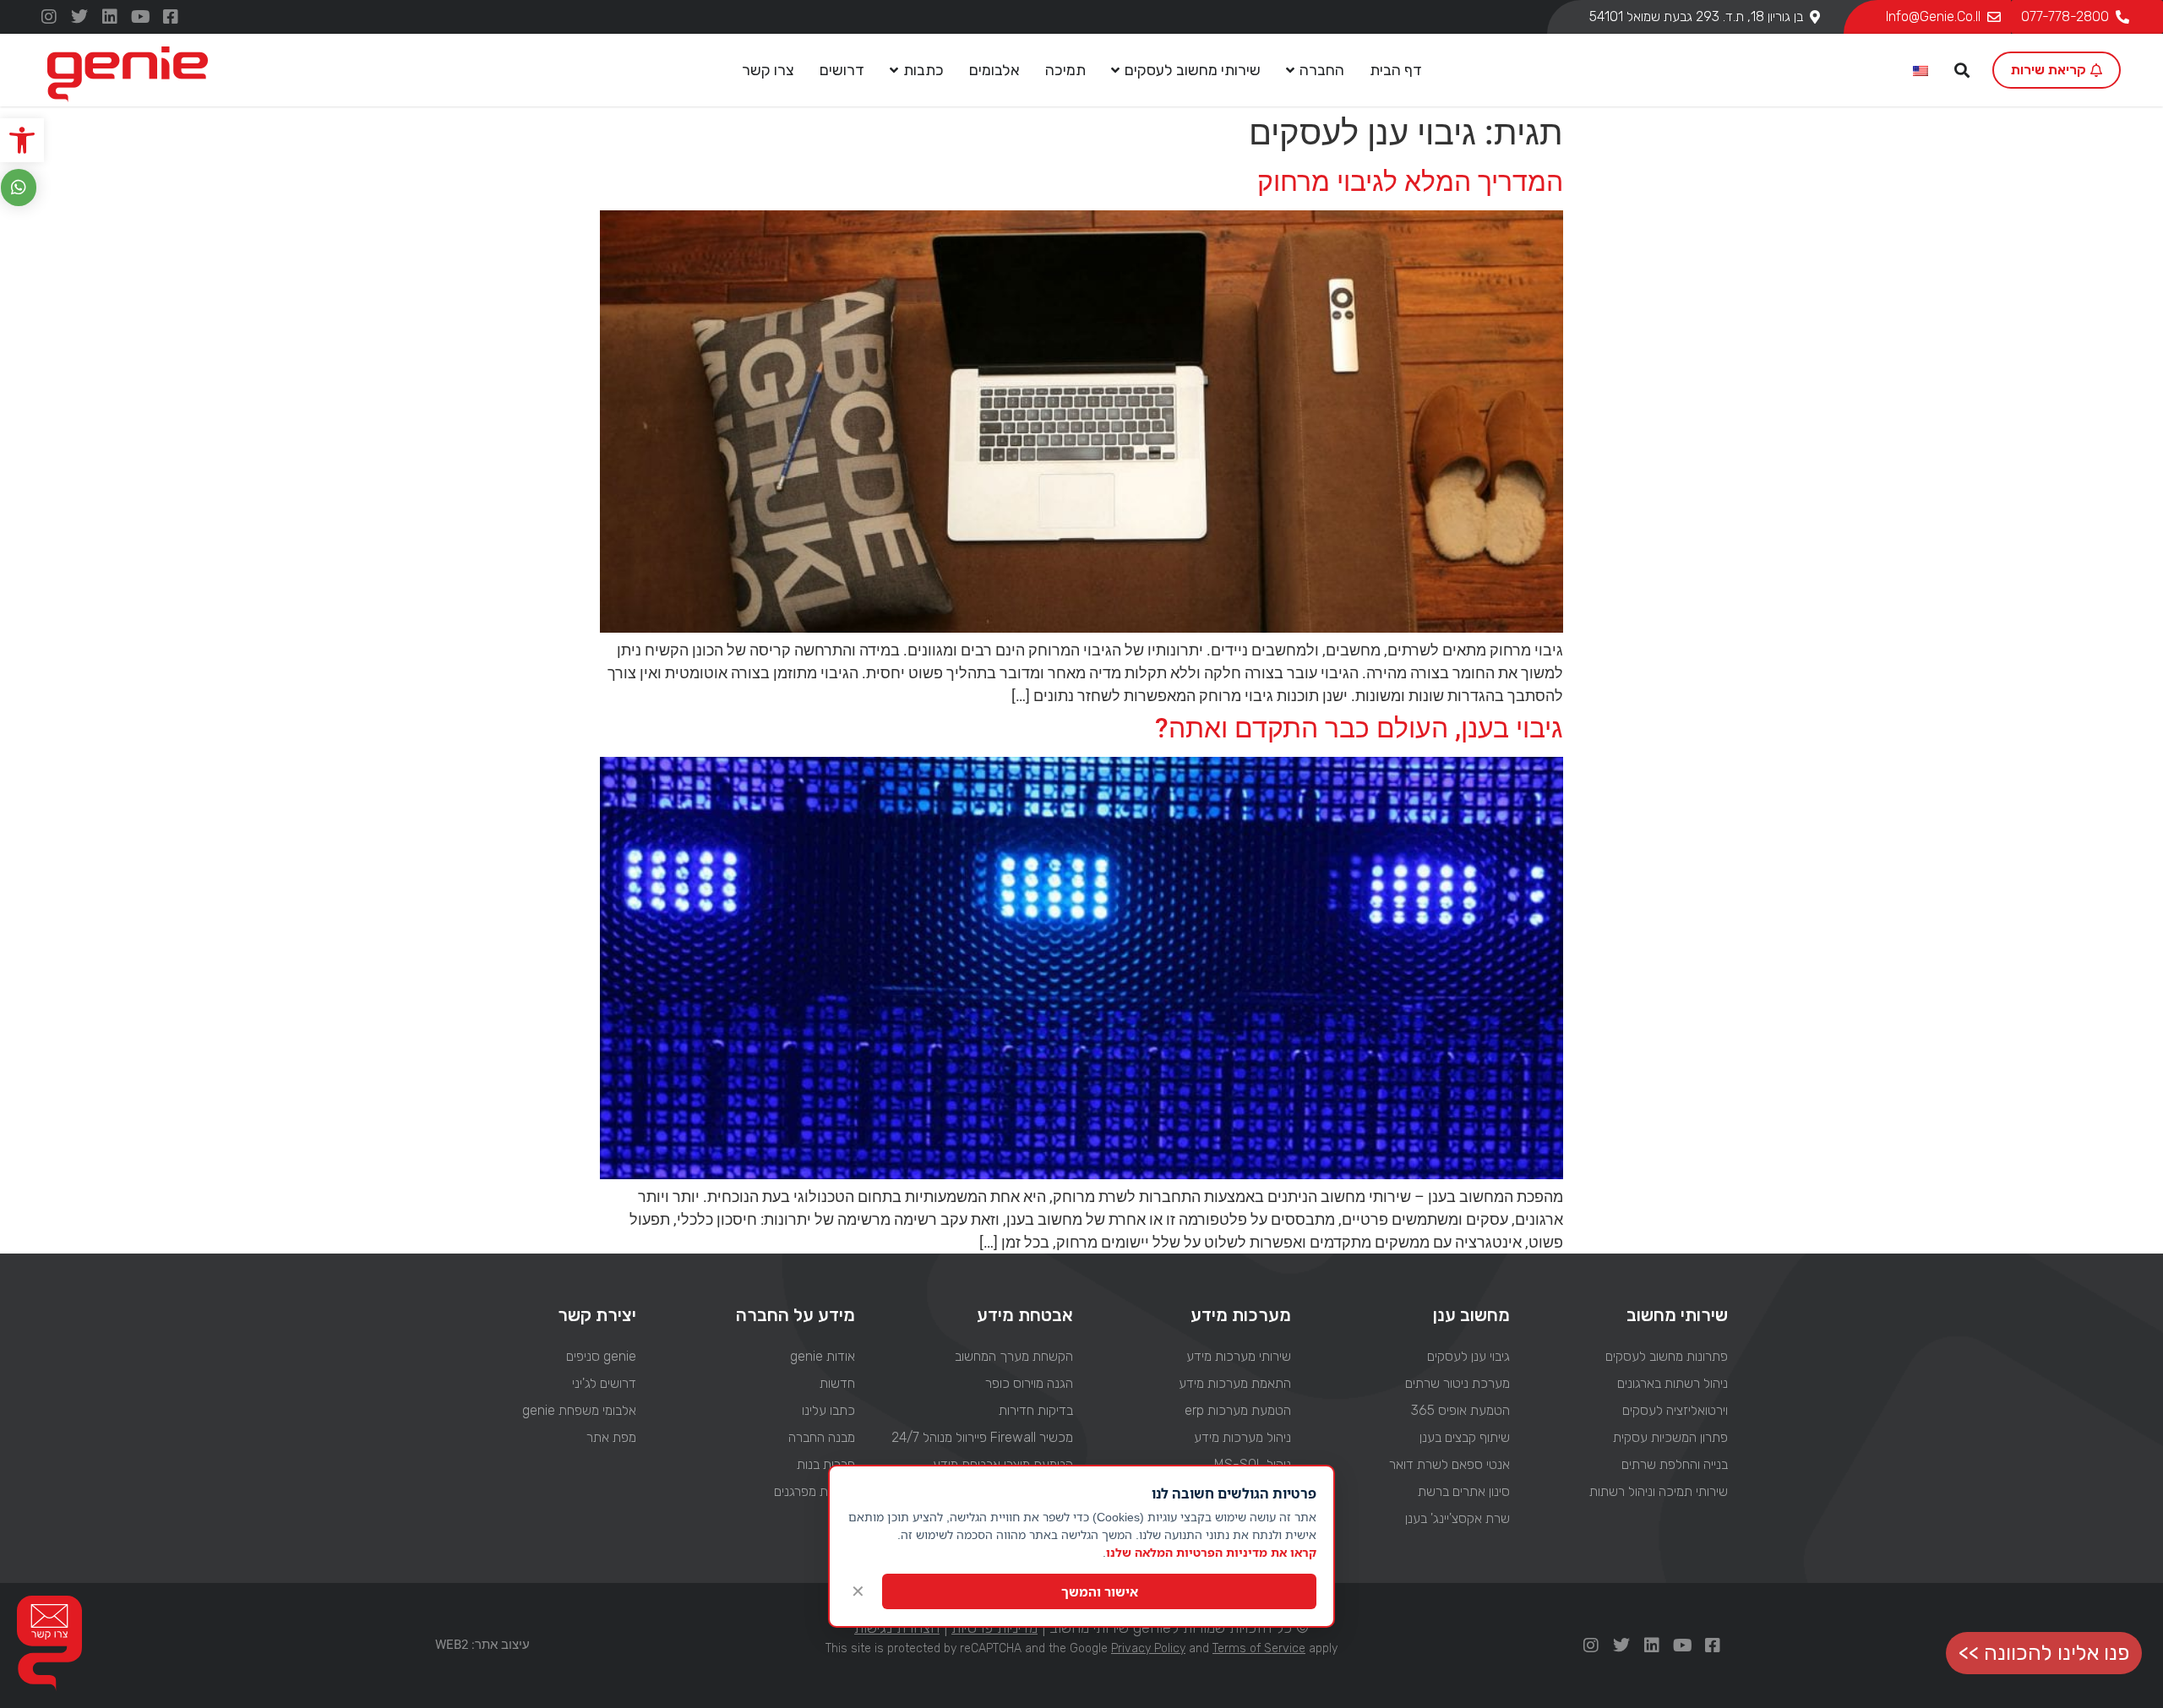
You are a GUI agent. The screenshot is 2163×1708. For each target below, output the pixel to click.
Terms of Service (1259, 1648)
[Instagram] (49, 17)
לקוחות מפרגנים (814, 1491)
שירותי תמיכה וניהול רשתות (1659, 1491)
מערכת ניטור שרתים (1457, 1383)
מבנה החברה (821, 1437)
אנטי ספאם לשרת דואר (1449, 1464)
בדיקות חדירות (1036, 1410)
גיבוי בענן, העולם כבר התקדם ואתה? (1359, 728)
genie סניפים (601, 1356)
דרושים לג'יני (604, 1383)
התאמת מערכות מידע (1235, 1383)
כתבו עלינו (828, 1410)
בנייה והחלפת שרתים (1675, 1464)
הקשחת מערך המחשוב (1014, 1356)
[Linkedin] (110, 17)
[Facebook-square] (171, 17)
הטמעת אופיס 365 (1460, 1410)
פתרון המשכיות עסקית (1670, 1437)
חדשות (837, 1383)
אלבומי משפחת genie (579, 1410)
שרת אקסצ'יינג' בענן (1457, 1518)
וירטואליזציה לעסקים (1675, 1410)
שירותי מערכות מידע (1239, 1356)
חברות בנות (825, 1464)
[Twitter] (79, 17)
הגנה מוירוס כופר (1029, 1383)
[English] (1921, 72)
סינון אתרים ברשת (1463, 1491)
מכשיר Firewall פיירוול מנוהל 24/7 (982, 1437)
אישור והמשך (1100, 1591)
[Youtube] (140, 17)
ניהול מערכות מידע (1242, 1437)
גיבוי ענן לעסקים (1468, 1356)
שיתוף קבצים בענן (1464, 1437)
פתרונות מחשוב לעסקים (1667, 1356)
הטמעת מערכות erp (1238, 1410)
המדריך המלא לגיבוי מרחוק (1410, 182)
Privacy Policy (1148, 1648)
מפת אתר (611, 1437)
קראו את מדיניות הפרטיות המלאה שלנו (1211, 1552)
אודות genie (822, 1356)
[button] (22, 140)
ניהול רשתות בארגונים (1673, 1383)
